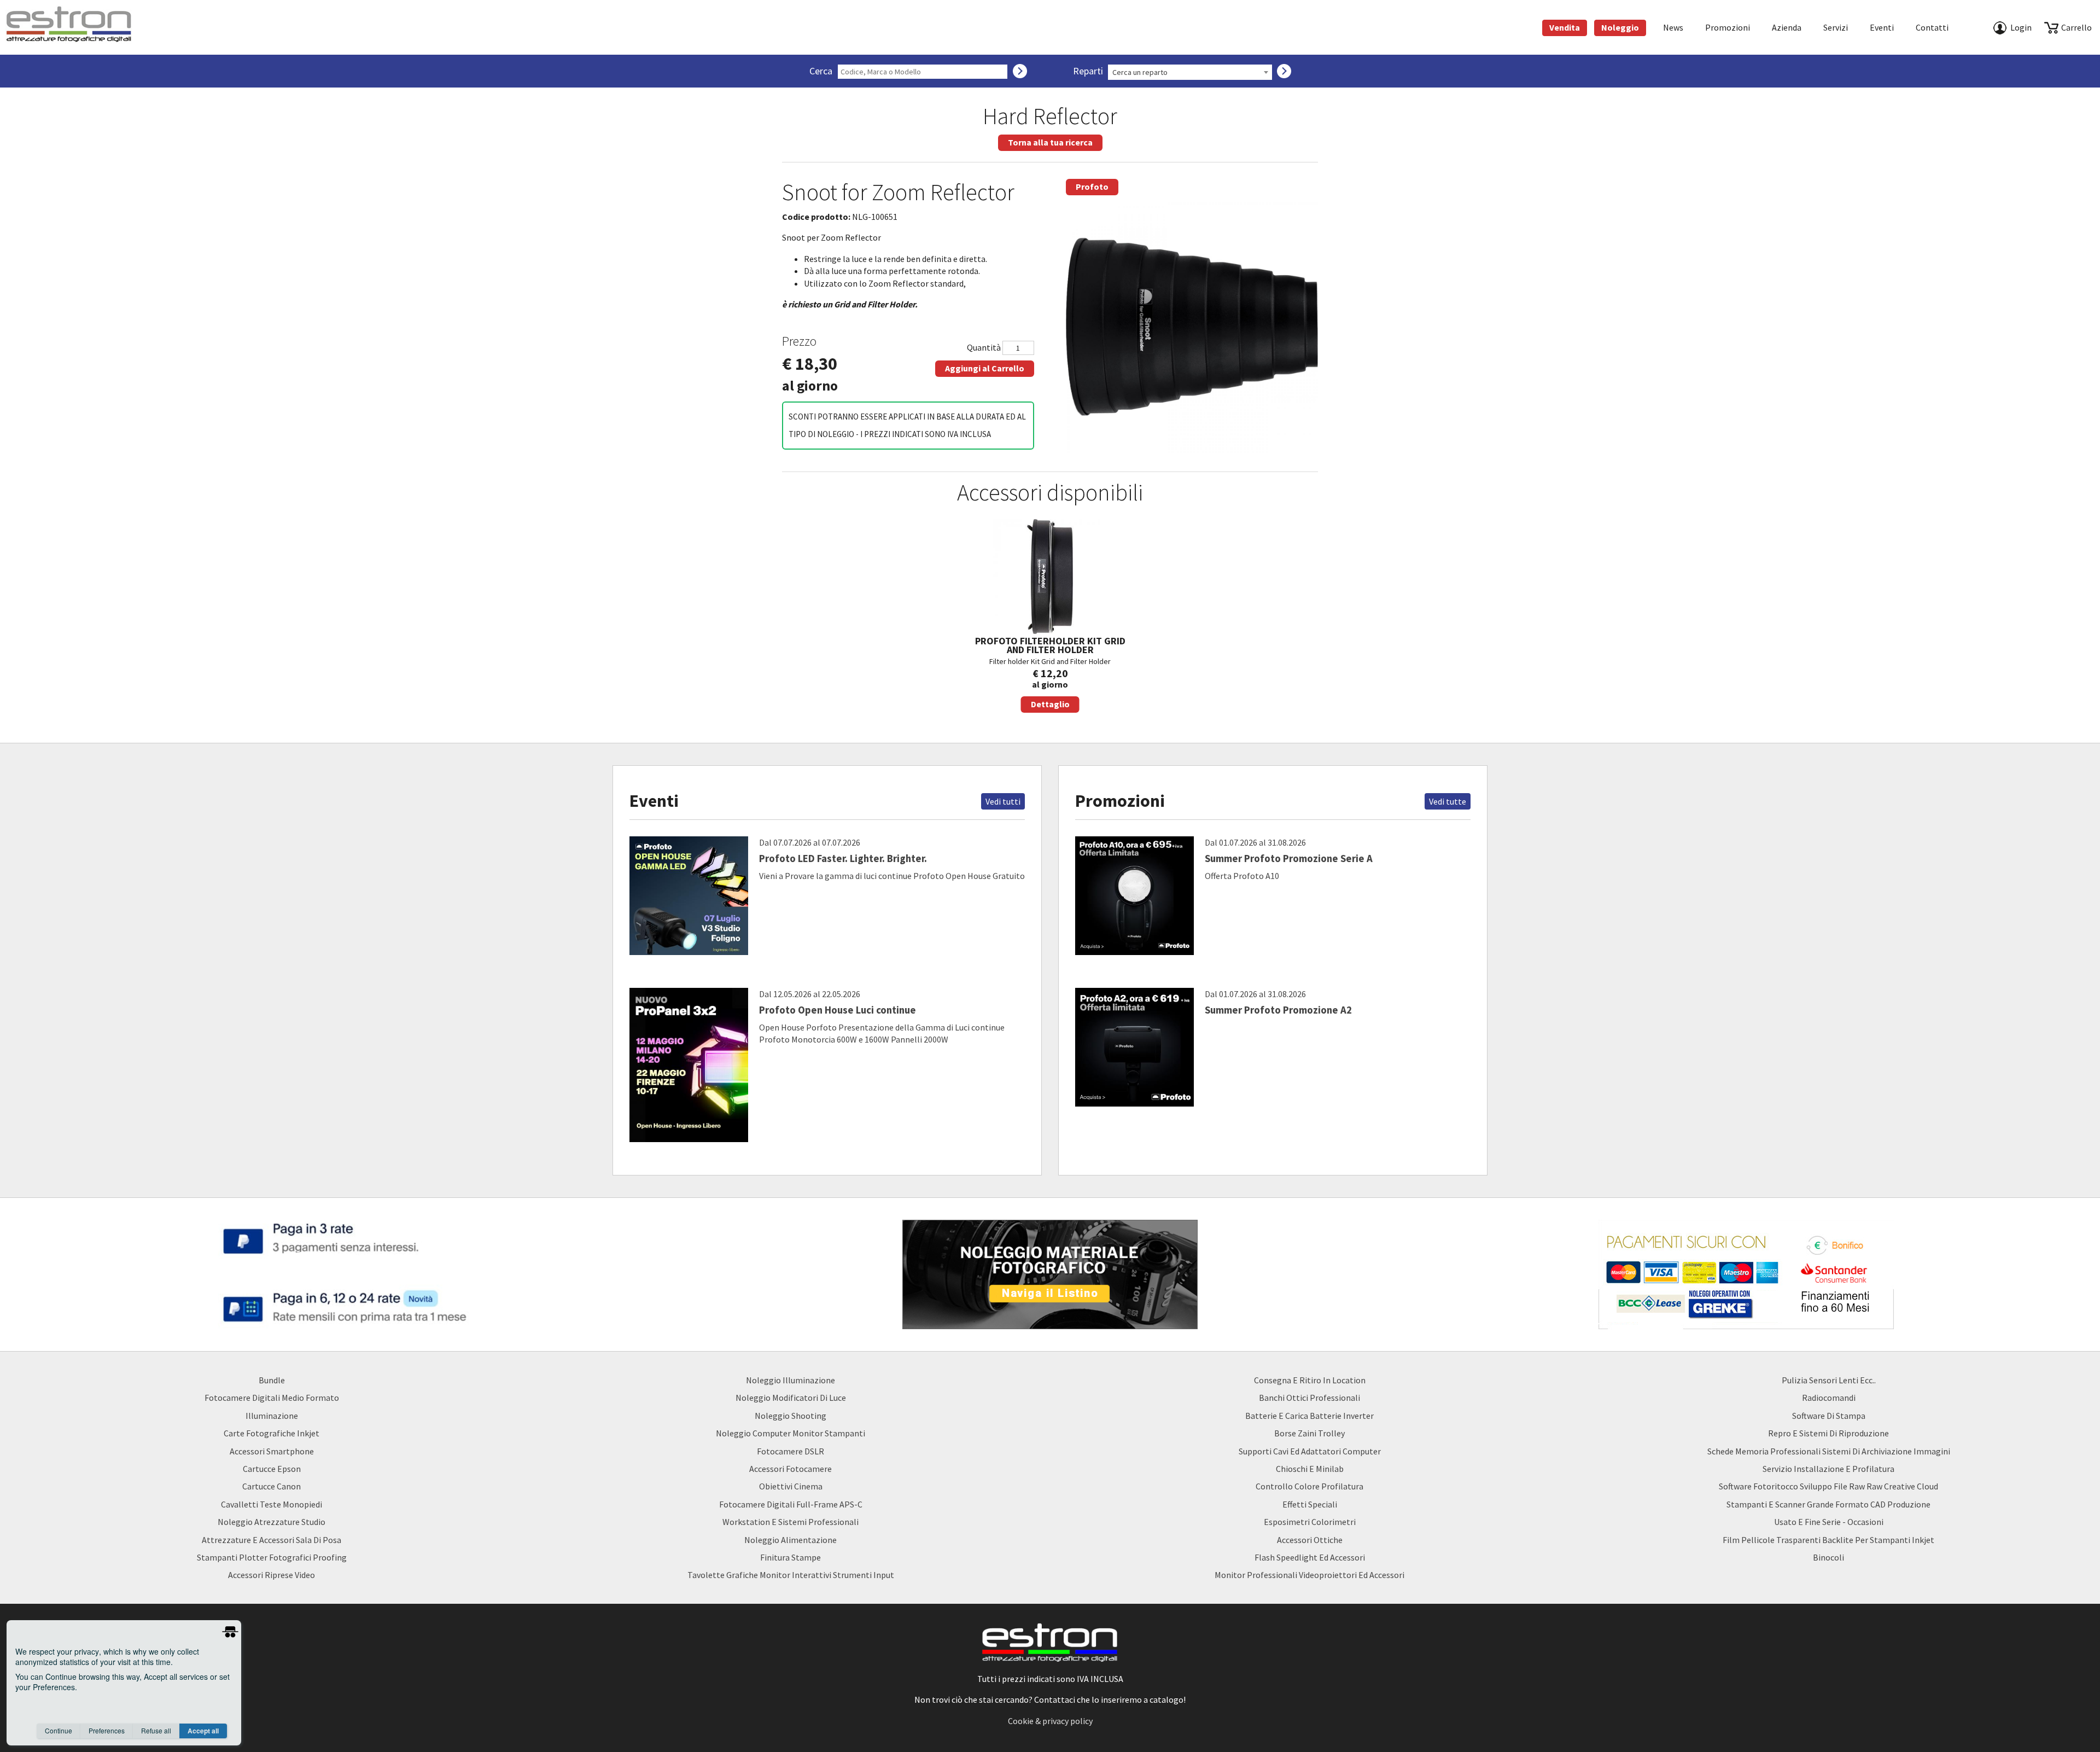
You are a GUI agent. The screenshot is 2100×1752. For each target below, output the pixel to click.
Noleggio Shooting (791, 1416)
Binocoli (1828, 1557)
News (1673, 27)
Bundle (272, 1380)
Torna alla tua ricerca (1050, 142)
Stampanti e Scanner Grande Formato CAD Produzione (1828, 1504)
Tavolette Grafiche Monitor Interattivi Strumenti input (791, 1575)
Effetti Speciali (1310, 1504)
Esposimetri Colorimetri (1310, 1522)
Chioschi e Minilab (1310, 1469)
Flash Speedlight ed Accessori (1310, 1557)
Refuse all (156, 1730)
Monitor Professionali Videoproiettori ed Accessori (1309, 1575)
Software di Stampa (1829, 1416)
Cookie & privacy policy (1050, 1721)
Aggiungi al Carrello (985, 368)
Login (2021, 27)
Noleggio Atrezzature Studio (272, 1522)
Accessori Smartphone (272, 1451)
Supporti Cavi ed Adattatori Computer (1310, 1451)
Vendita (1565, 27)
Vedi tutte (1448, 801)
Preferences (107, 1730)
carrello (2076, 27)
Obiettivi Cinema (791, 1486)
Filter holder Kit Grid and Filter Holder (1050, 672)
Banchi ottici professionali (1309, 1398)
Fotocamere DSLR (791, 1451)
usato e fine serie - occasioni (1829, 1522)
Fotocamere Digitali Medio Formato (272, 1398)
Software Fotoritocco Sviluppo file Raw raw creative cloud (1828, 1486)
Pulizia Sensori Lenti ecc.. (1829, 1380)
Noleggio (1620, 27)
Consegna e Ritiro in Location (1310, 1380)
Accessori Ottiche (1310, 1540)
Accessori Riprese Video (272, 1575)
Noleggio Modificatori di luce (791, 1398)
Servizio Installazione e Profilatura (1828, 1469)
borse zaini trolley (1309, 1433)
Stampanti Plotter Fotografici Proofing (272, 1557)
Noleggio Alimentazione (791, 1540)
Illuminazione (272, 1416)
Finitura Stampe (791, 1557)
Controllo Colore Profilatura (1309, 1486)
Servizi (1836, 27)
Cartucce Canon (272, 1486)
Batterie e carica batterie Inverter (1309, 1416)
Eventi (1882, 27)
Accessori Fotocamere (791, 1469)
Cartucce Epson (272, 1469)
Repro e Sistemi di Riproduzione (1828, 1433)
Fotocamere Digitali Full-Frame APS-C (791, 1504)
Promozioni (1728, 27)
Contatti (1932, 27)
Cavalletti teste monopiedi (272, 1504)
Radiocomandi (1829, 1398)
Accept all (203, 1731)
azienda (1787, 27)
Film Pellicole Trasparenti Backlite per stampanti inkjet (1828, 1540)
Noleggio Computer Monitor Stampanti (791, 1433)
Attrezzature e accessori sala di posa (272, 1540)
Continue (59, 1730)
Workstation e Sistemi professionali (791, 1522)
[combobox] (1190, 72)
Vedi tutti (1003, 801)
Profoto (1092, 187)
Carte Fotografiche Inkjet (272, 1433)
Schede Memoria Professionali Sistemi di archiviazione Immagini (1829, 1451)
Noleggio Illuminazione (791, 1380)
